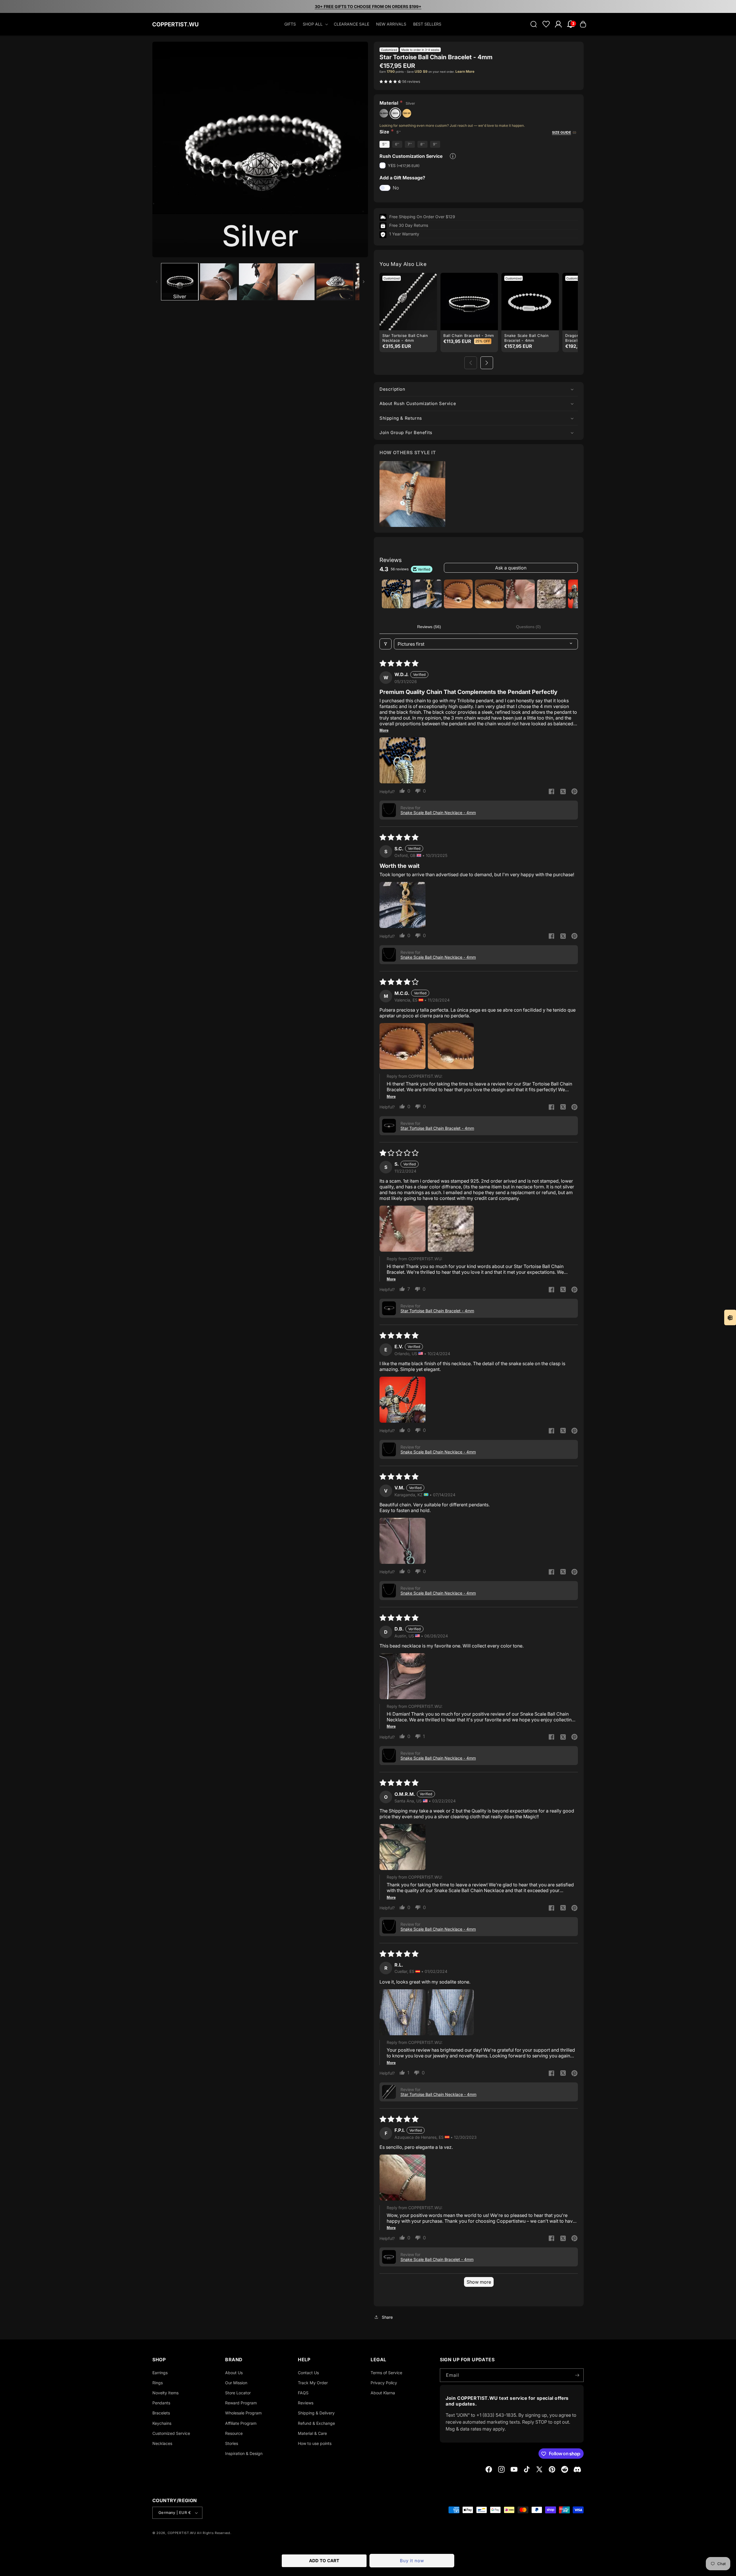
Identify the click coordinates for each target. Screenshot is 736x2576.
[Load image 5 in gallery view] (335, 282)
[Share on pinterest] (574, 792)
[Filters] (386, 644)
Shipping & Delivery (316, 2413)
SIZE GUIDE (561, 132)
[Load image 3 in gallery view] (257, 282)
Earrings (160, 2373)
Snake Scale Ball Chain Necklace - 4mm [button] (438, 813)
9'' (435, 144)
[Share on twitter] (563, 792)
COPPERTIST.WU (182, 2533)
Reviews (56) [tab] (429, 627)
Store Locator (238, 2393)
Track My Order (313, 2383)
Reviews (306, 2403)
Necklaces (162, 2443)
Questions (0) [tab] (528, 627)
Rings (158, 2383)
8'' (422, 144)
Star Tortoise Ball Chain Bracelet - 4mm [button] (437, 1128)
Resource (234, 2433)
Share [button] (387, 2317)
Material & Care (312, 2433)
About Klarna (383, 2393)
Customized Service (171, 2433)
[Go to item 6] (551, 594)
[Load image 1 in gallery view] (180, 282)
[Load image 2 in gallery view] (218, 282)
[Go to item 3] (458, 594)
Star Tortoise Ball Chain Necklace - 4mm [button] (438, 2094)
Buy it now (412, 2561)
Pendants (161, 2403)
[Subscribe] (577, 2375)
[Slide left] (157, 282)
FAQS (303, 2393)
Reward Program (241, 2403)
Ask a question (511, 568)
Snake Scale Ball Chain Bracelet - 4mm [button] (437, 2259)
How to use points (315, 2443)
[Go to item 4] (489, 594)
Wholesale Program (243, 2413)
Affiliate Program (241, 2423)
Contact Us (308, 2373)
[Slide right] (364, 282)
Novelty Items (165, 2393)
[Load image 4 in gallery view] (296, 282)
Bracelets (161, 2413)
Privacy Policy (384, 2383)
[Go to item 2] (427, 594)
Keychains (162, 2423)
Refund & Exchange (316, 2423)
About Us (234, 2373)
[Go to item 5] (520, 594)
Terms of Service (386, 2373)
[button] (315, 24)
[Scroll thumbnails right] (571, 594)
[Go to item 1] (396, 594)
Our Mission (236, 2383)
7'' (410, 144)
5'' (385, 144)
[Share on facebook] (551, 792)
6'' (397, 144)
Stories (232, 2443)
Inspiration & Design (244, 2454)
